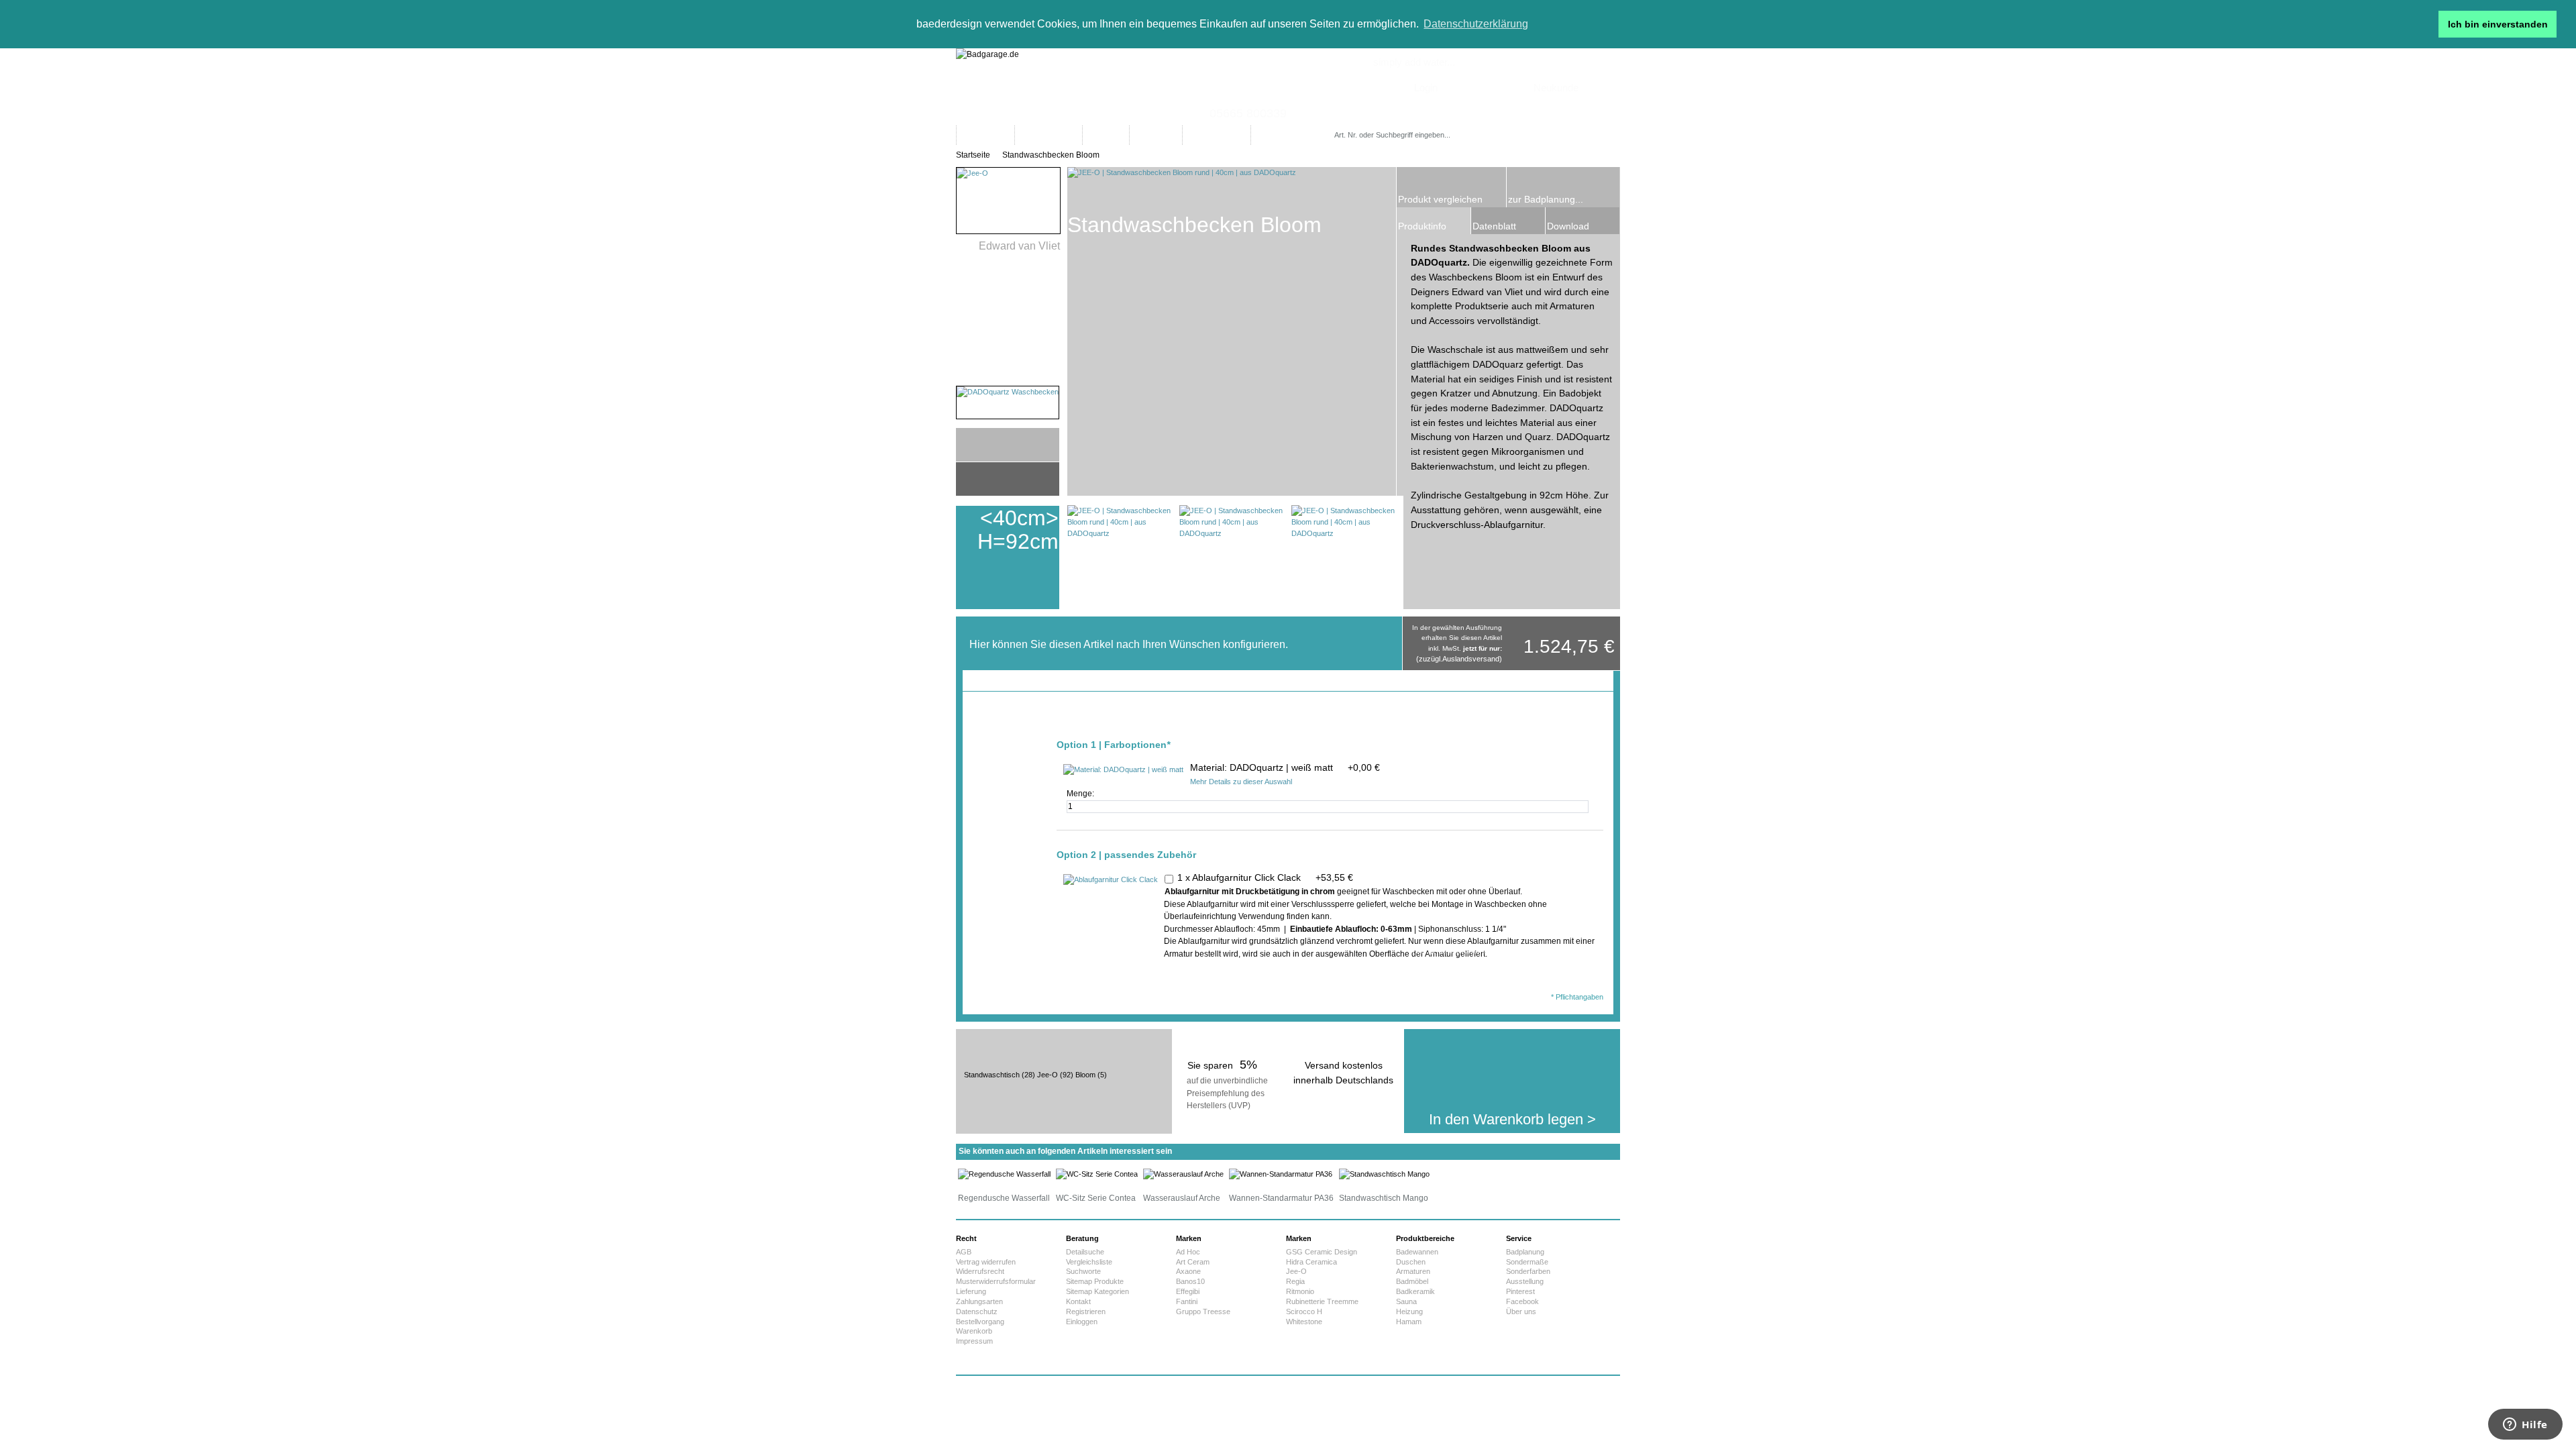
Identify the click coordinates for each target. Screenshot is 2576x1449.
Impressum (974, 1341)
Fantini (1187, 1301)
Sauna (1406, 1301)
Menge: (1081, 794)
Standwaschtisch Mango (1384, 1198)
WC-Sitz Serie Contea (1096, 1198)
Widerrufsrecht (980, 1271)
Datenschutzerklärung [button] (1476, 24)
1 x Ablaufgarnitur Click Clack (1265, 877)
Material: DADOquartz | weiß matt (1285, 767)
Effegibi (1188, 1291)
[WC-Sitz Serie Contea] (1097, 1174)
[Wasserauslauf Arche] (1183, 1174)
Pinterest (1520, 1291)
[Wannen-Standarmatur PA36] (1281, 1174)
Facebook (1522, 1301)
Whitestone (1304, 1322)
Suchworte (1083, 1271)
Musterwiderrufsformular (996, 1281)
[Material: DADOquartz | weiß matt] (1123, 770)
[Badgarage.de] (1288, 87)
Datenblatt (1494, 226)
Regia (1295, 1281)
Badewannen (1417, 1252)
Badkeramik (1415, 1291)
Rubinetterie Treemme (1322, 1301)
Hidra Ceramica (1311, 1262)
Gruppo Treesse (1203, 1311)
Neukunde (1556, 88)
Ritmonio (1300, 1291)
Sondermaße (1527, 1262)
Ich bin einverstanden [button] (2498, 24)
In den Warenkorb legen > (1512, 1119)
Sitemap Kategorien (1097, 1291)
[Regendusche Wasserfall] (1004, 1174)
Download (1568, 226)
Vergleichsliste (1089, 1262)
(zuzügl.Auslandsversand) (1459, 659)
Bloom (1085, 1075)
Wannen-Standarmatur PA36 (1281, 1198)
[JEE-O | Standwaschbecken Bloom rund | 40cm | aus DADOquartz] (1119, 557)
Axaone (1188, 1271)
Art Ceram (1193, 1262)
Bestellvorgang (980, 1322)
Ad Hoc (1188, 1252)
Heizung (1409, 1311)
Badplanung (1525, 1252)
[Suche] (1492, 135)
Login (1426, 88)
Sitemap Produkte (1095, 1281)
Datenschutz (977, 1311)
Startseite (973, 155)
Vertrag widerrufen (986, 1262)
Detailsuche (1085, 1252)
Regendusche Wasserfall (1004, 1198)
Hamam (1409, 1322)
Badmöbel (1412, 1281)
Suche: (1337, 122)
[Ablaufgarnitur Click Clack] (1111, 880)
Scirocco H (1304, 1311)
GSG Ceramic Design (1322, 1252)
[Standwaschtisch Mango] (1384, 1174)
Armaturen (1413, 1271)
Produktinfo (1422, 226)
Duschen (1411, 1262)
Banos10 (1190, 1281)
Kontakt (1078, 1301)
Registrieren (1086, 1311)
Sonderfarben (1528, 1271)
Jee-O (1048, 1075)
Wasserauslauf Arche (1182, 1198)
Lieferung (971, 1291)
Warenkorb (974, 1331)
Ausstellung (1525, 1281)
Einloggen (1082, 1322)
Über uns (1521, 1311)
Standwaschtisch (992, 1075)
